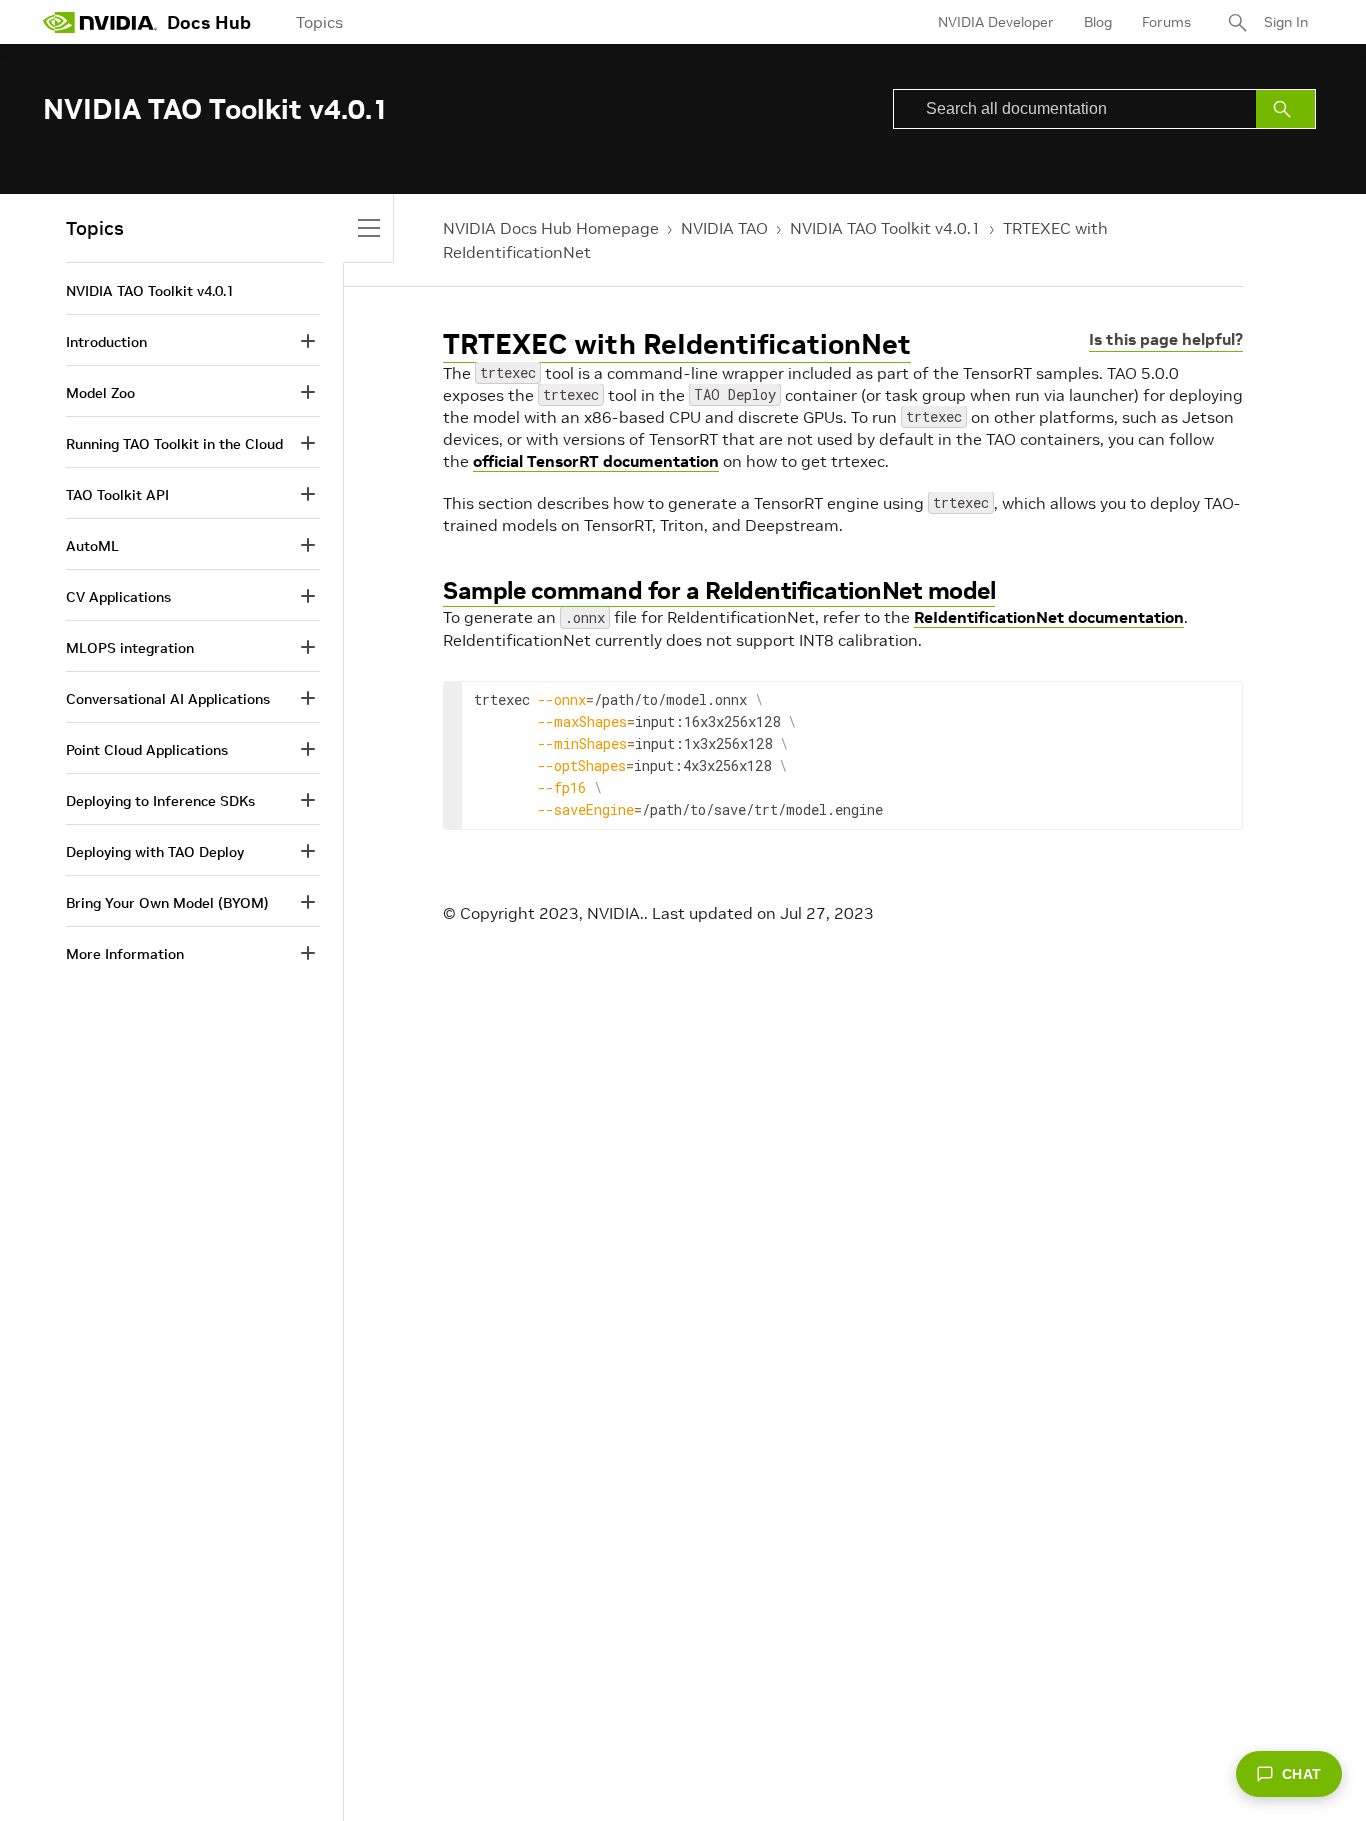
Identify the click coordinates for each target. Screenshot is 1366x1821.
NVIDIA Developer (996, 22)
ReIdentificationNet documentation (1049, 617)
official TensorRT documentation (596, 461)
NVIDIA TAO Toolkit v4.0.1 (885, 228)
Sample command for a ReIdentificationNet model (719, 590)
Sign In (1286, 22)
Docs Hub (209, 22)
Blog (1098, 22)
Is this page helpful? (1166, 339)
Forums (1166, 22)
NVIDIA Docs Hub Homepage (551, 228)
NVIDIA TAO (724, 228)
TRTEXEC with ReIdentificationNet (677, 344)
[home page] (100, 22)
